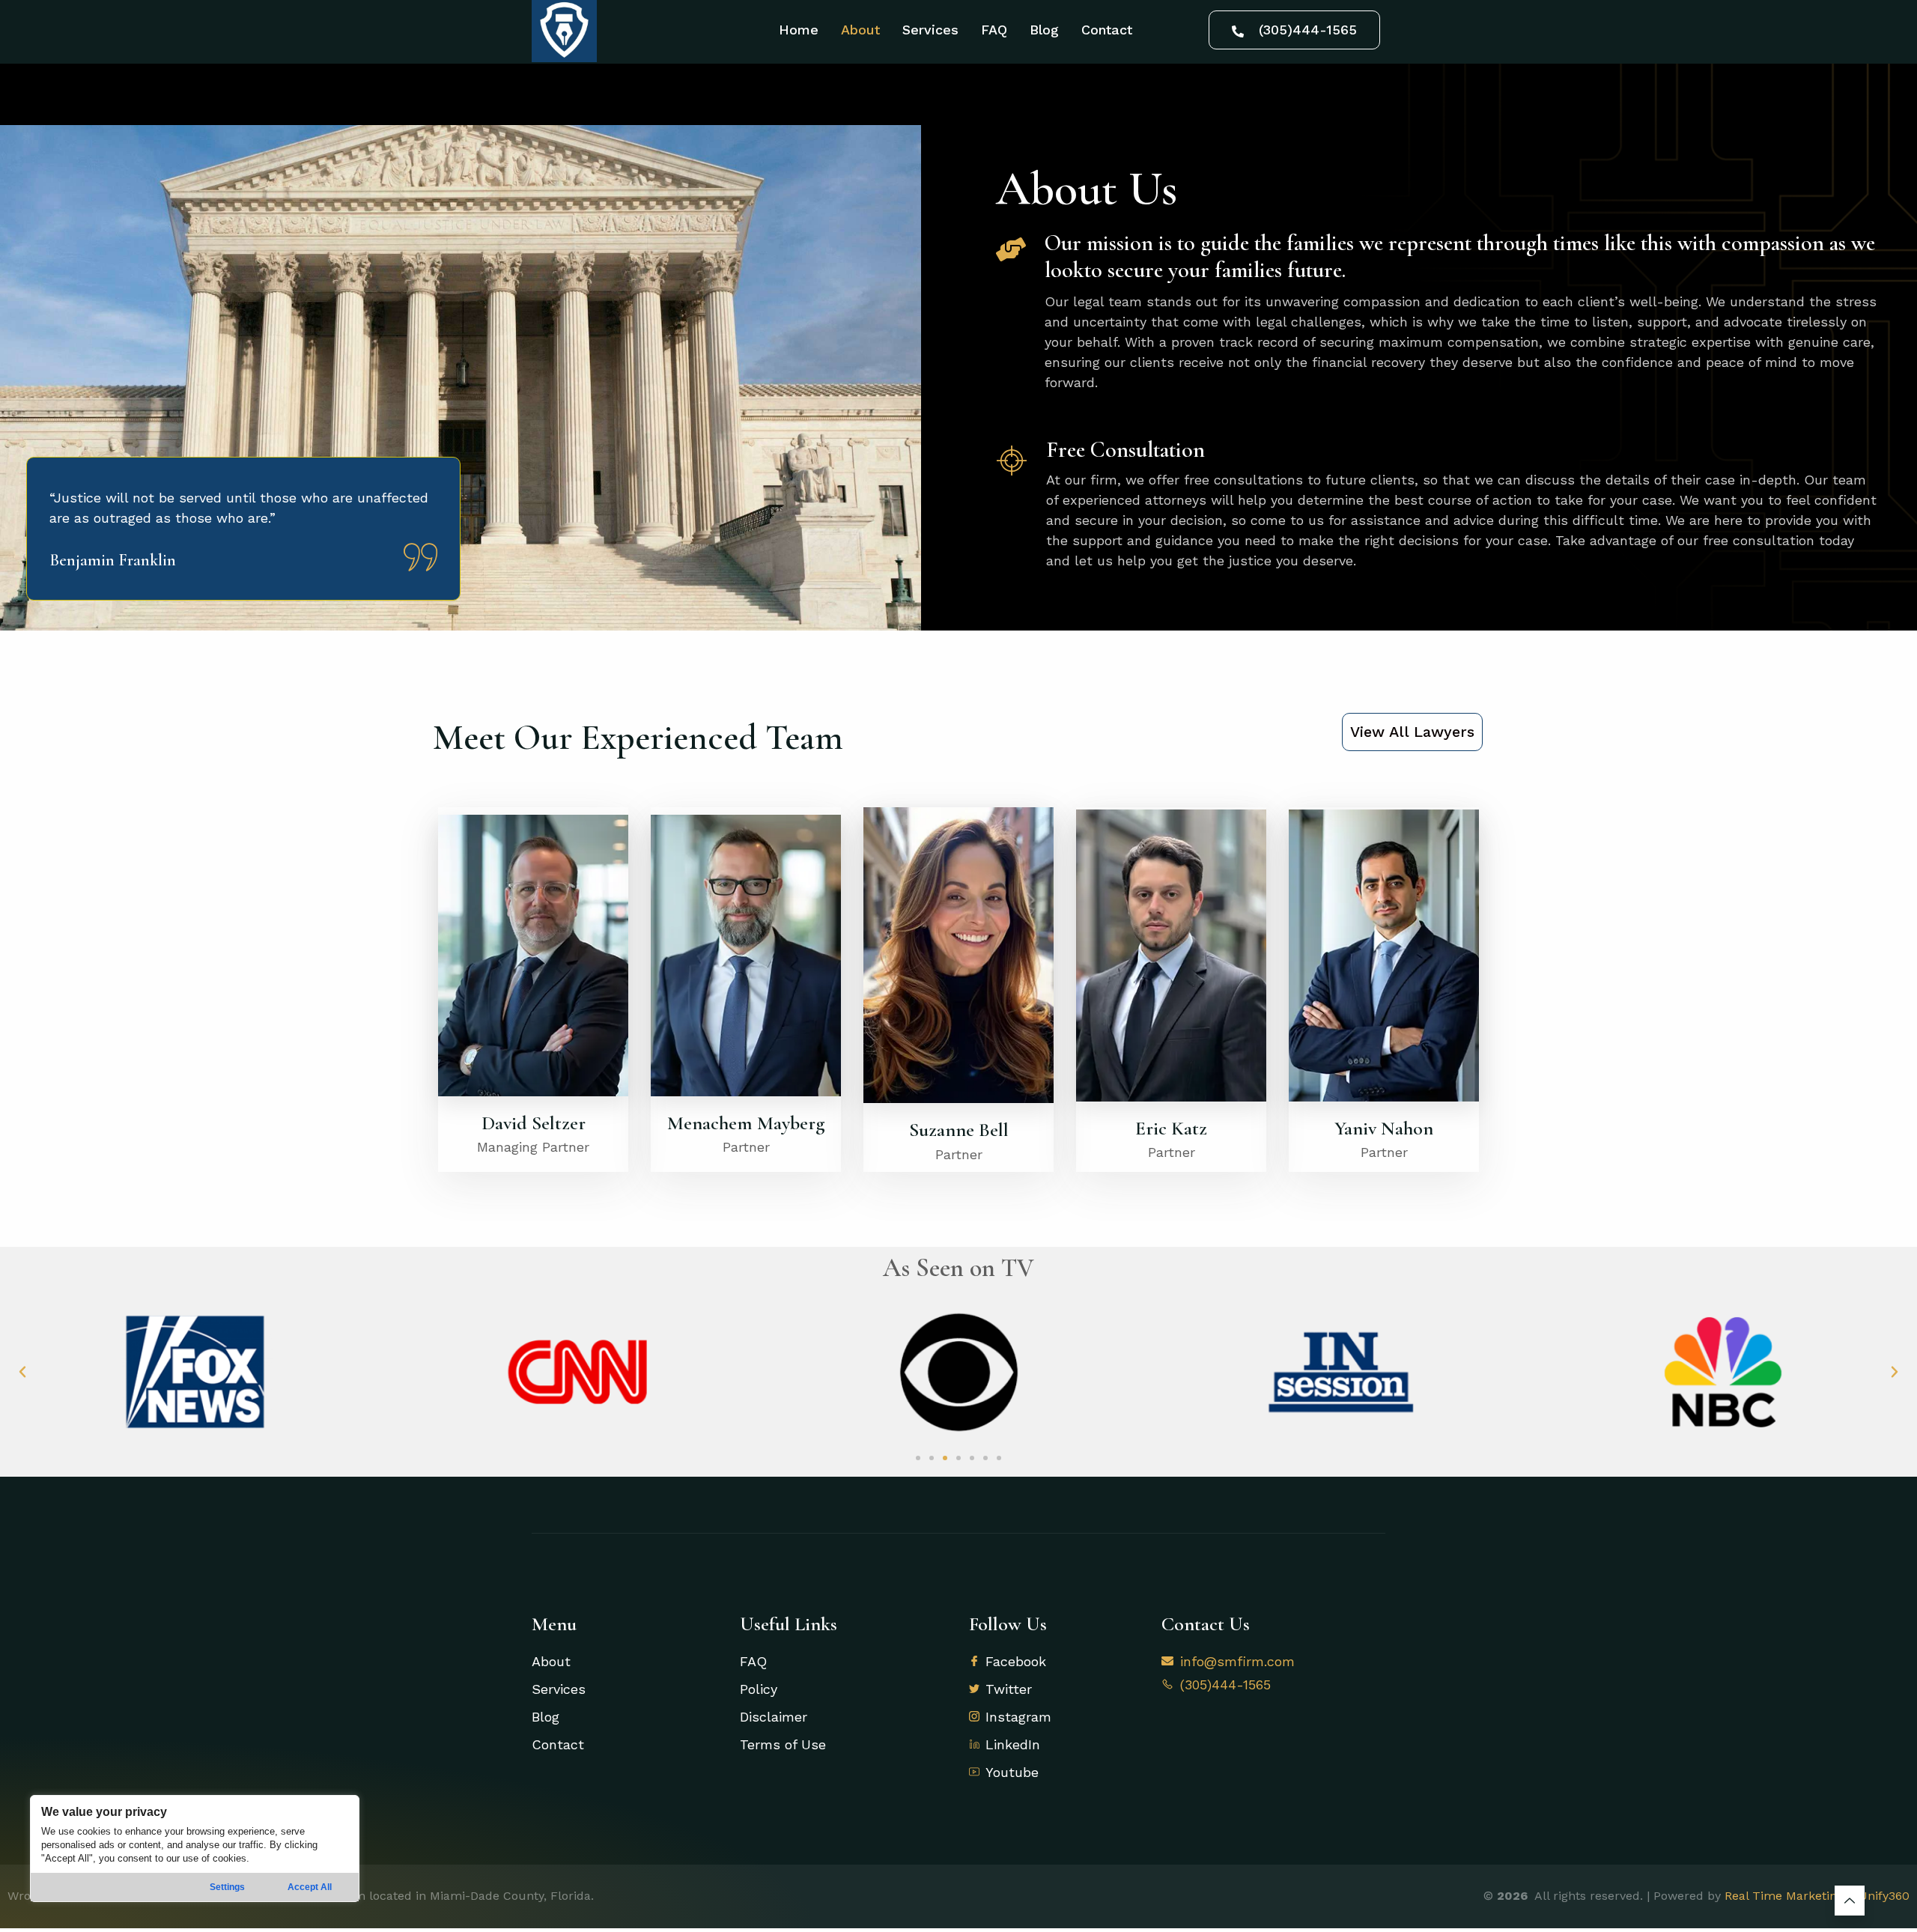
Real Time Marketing (1784, 1896)
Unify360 (1884, 1896)
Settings (227, 1887)
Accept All (310, 1887)
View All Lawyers (1412, 732)
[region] (195, 1849)
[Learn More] (1850, 1901)
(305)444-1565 (1308, 30)
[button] (22, 1372)
